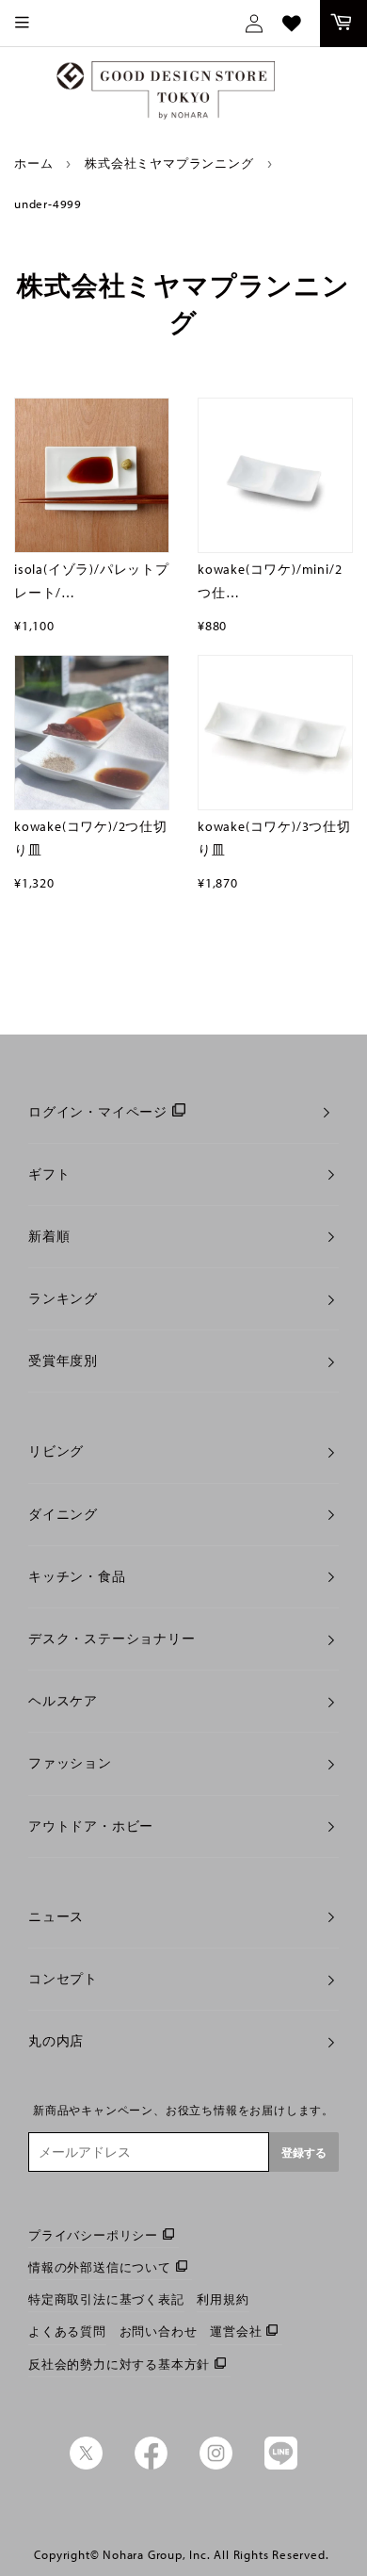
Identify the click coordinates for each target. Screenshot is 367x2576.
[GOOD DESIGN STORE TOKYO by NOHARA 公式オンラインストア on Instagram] (216, 2465)
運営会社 (236, 2331)
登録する (304, 2152)
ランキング (63, 1298)
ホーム (33, 163)
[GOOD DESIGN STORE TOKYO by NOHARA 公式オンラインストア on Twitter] (86, 2465)
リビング (56, 1451)
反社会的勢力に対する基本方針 (119, 2364)
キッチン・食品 (77, 1576)
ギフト (49, 1174)
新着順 (49, 1236)
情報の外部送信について (100, 2267)
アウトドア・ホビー (91, 1826)
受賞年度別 (63, 1361)
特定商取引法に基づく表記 (106, 2299)
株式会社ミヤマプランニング (169, 163)
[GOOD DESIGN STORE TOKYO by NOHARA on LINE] (281, 2465)
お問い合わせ (159, 2331)
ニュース (56, 1916)
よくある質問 (67, 2331)
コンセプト (63, 1979)
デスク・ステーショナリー (112, 1639)
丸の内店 (56, 2041)
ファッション (70, 1763)
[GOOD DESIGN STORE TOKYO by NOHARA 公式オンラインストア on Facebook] (151, 2465)
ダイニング (63, 1514)
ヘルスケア (63, 1701)
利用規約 (223, 2299)
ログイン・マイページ (98, 1112)
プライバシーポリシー (93, 2235)
